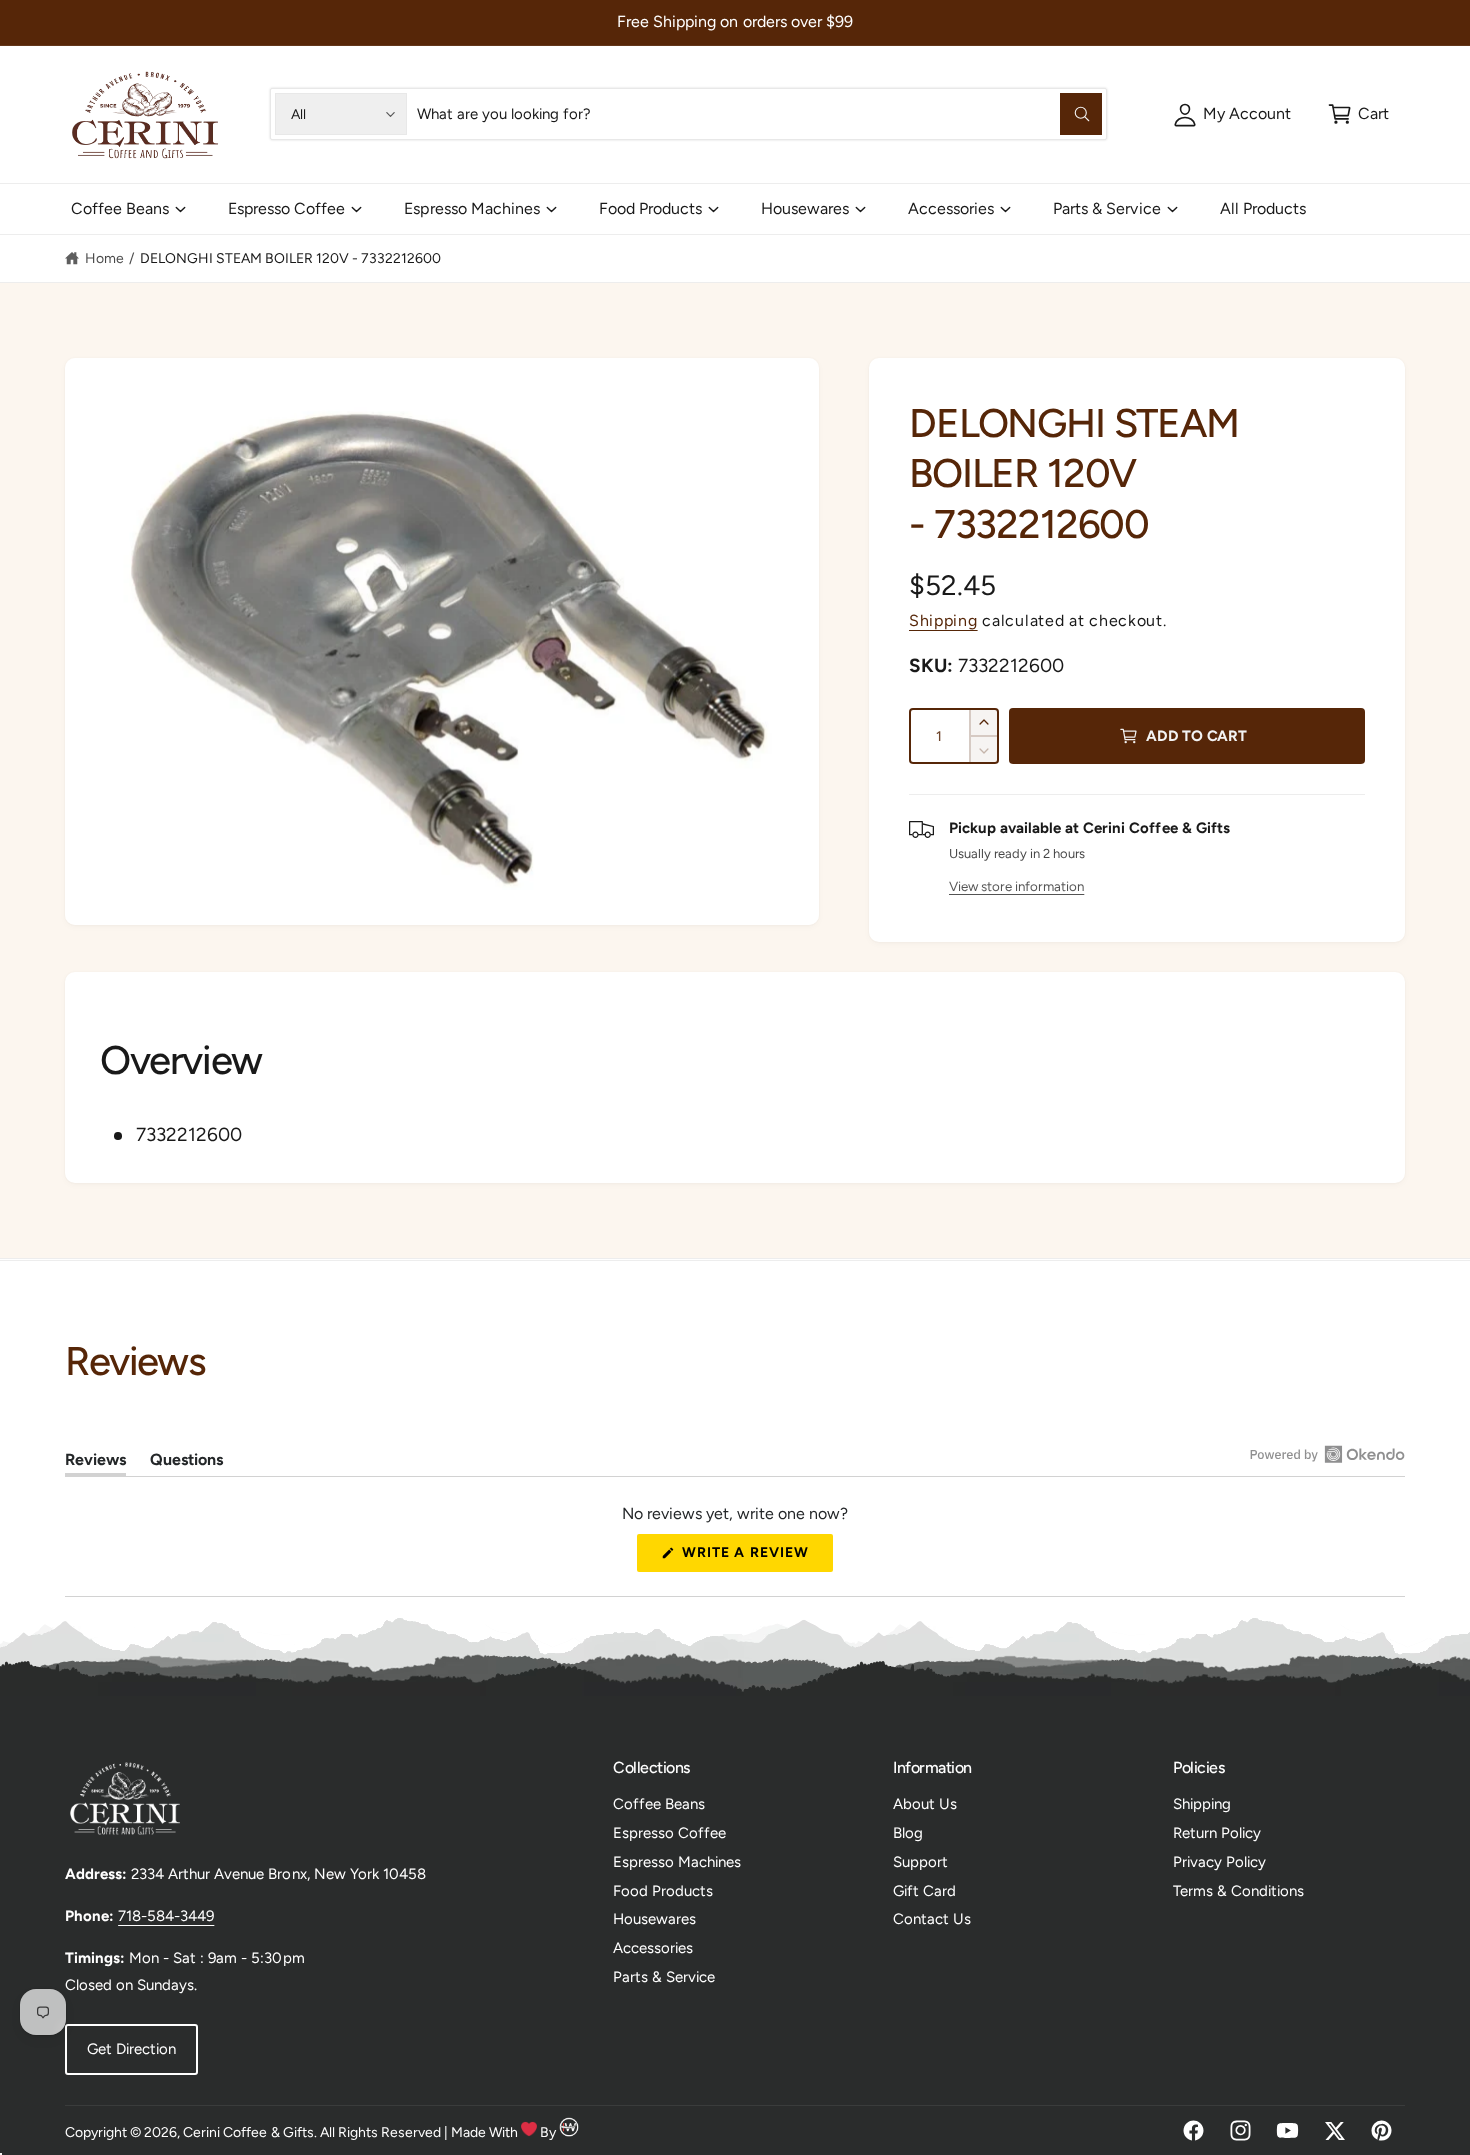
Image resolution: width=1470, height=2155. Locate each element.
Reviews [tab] (95, 1463)
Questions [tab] (186, 1463)
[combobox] (759, 114)
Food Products (650, 208)
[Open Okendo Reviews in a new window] (1327, 1454)
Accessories (951, 208)
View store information (1016, 886)
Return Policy (1217, 1833)
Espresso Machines (471, 208)
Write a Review (751, 1557)
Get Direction (131, 2049)
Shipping (943, 620)
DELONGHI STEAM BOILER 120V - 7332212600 (291, 258)
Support (920, 1862)
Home (104, 258)
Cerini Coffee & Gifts (248, 2132)
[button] (1358, 114)
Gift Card (924, 1891)
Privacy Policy (1219, 1862)
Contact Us (932, 1919)
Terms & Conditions (1238, 1891)
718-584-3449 (166, 1916)
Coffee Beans (120, 208)
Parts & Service (1106, 208)
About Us (925, 1804)
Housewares (805, 208)
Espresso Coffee (286, 208)
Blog (908, 1833)
